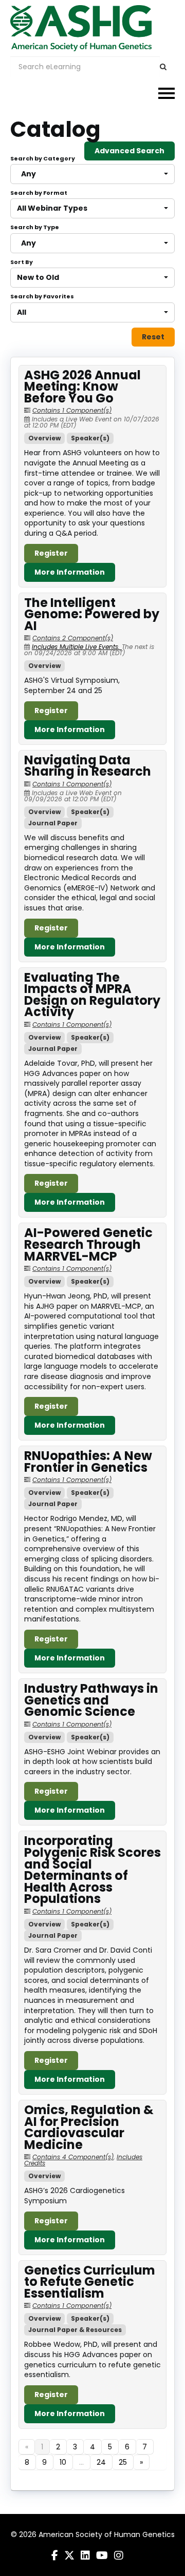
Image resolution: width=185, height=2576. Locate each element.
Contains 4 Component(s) (73, 2157)
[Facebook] (55, 2555)
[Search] (163, 67)
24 (101, 2462)
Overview (44, 438)
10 (63, 2462)
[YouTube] (102, 2555)
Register (51, 553)
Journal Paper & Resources (75, 2330)
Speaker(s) (90, 438)
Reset (153, 337)
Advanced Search (129, 151)
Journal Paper (53, 823)
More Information (70, 572)
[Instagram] (119, 2555)
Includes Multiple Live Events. (77, 647)
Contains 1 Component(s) (72, 410)
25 (123, 2462)
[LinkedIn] (85, 2555)
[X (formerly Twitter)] (69, 2555)
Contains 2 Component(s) (73, 638)
